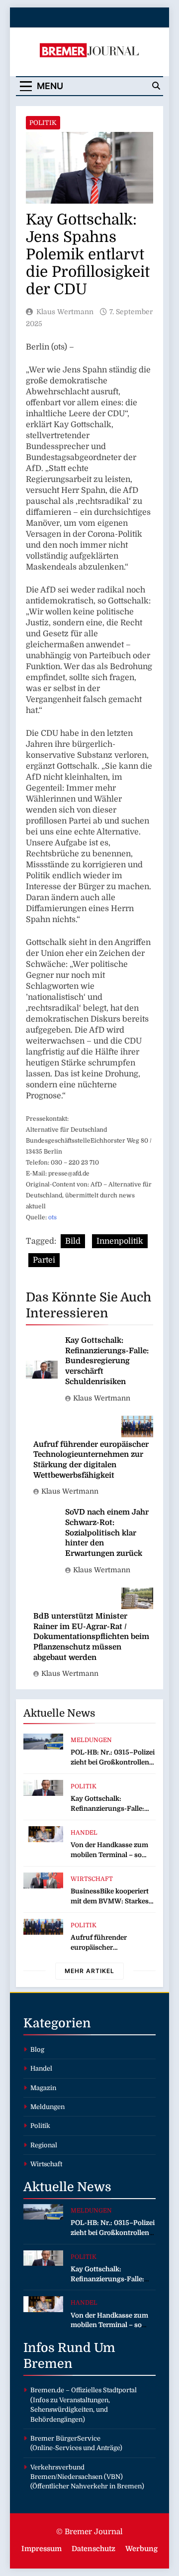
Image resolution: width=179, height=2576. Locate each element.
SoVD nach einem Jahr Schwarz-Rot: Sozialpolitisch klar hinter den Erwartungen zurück (107, 1533)
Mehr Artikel (89, 1971)
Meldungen (91, 1740)
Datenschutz (93, 2549)
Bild (73, 1241)
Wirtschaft (92, 1879)
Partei (44, 1260)
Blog (37, 2049)
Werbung (141, 2549)
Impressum (42, 2549)
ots (52, 1217)
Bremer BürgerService (65, 2438)
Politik (43, 123)
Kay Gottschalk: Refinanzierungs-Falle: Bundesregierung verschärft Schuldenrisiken (107, 1361)
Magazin (43, 2088)
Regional (44, 2145)
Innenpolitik (120, 1241)
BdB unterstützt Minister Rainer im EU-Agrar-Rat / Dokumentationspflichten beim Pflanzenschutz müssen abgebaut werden (91, 1637)
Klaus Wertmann (65, 312)
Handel (84, 1833)
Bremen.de (47, 2390)
